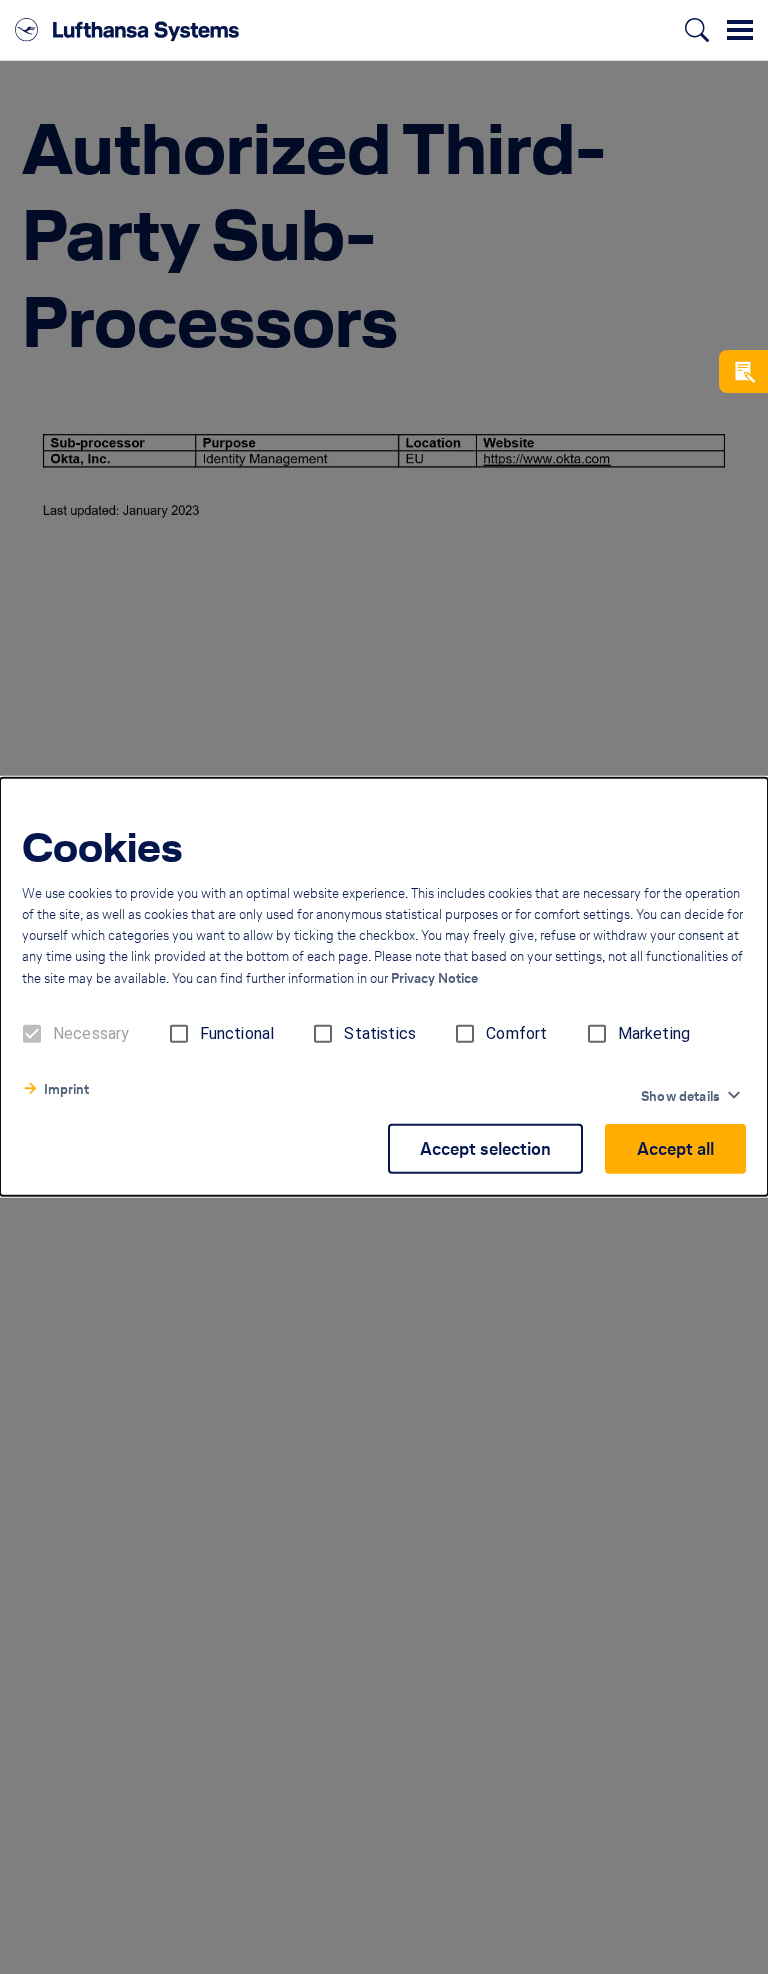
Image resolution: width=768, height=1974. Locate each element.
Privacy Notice (434, 978)
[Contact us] (743, 371)
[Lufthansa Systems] (127, 30)
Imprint (66, 1089)
